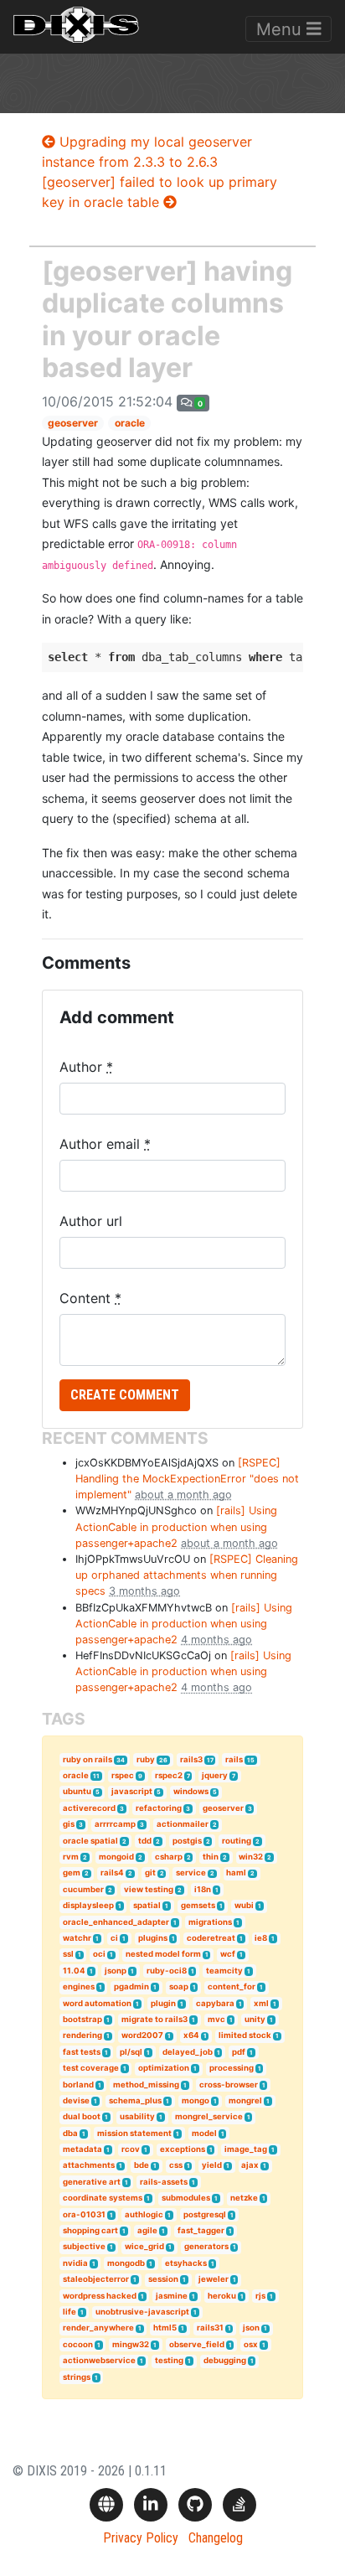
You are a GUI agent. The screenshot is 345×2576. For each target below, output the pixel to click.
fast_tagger (201, 2230)
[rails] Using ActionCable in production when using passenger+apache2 (176, 1526)
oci (99, 1954)
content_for (232, 1986)
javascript (132, 1791)
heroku (222, 2296)
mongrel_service (209, 2116)
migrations (210, 1922)
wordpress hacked (100, 2296)
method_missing (146, 2085)
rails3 (191, 1759)
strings (77, 2377)
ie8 (261, 1938)
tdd (145, 1841)
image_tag (246, 2149)
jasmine (172, 2296)
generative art (92, 2182)
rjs (260, 2296)
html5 (165, 2328)
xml (261, 2003)
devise (76, 2100)
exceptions (183, 2149)
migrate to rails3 (154, 2019)
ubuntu (77, 1791)
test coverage (91, 2068)
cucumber (83, 1889)
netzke (244, 2198)
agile (147, 2230)
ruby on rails (88, 1759)
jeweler (214, 2279)
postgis (187, 1841)
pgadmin (131, 1986)
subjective (84, 2246)
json (251, 2328)
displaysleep (88, 1905)
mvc (216, 2019)
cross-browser (229, 2085)
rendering (82, 2035)
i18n (203, 1889)
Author (86, 1067)
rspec (123, 1775)
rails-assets (164, 2182)
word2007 (142, 2035)
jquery (215, 1775)
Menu (281, 29)
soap (179, 1986)
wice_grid (144, 2246)
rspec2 (169, 1775)
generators (206, 2246)
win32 (251, 1857)
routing (237, 1841)
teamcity (224, 1971)
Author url (91, 1221)
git (150, 1873)
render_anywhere (98, 2328)
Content (90, 1298)
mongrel (245, 2100)
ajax (250, 2165)
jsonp (116, 1971)
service (191, 1873)
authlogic (144, 2214)
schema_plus (135, 2100)
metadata (82, 2149)
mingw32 (131, 2344)
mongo (196, 2100)
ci (114, 1938)
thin (211, 1857)
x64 (191, 2035)
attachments (89, 2165)
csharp (169, 1857)
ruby (146, 1759)
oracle (130, 423)
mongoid (116, 1857)
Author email (105, 1144)
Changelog (216, 2538)
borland (78, 2085)
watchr (77, 1938)
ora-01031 (84, 2214)
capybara (215, 2003)
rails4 (112, 1873)
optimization (164, 2068)
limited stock (245, 2035)
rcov (131, 2149)
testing (169, 2360)
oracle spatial (90, 1841)
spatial (147, 1905)
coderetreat (211, 1938)
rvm (71, 1857)
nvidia (75, 2263)
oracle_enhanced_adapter (116, 1922)
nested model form (163, 1954)
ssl (68, 1954)
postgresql (205, 2214)
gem (72, 1873)
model (204, 2133)
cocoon (78, 2344)
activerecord (89, 1808)
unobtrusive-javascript (142, 2312)
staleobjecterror (96, 2279)
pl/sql (131, 2052)
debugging (225, 2360)
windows (191, 1791)
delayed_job (188, 2052)
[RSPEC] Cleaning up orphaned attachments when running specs (187, 1575)
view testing (149, 1889)
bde (142, 2165)
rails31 (210, 2328)
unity (255, 2019)
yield (212, 2165)
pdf (239, 2052)
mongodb (126, 2263)
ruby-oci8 (167, 1971)
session (163, 2279)
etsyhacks (186, 2263)
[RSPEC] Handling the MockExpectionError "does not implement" (187, 1479)
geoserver (73, 423)
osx (251, 2344)
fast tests (82, 2052)
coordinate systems (103, 2198)
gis (69, 1824)
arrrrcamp (115, 1824)
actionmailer (183, 1824)
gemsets (198, 1905)
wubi (244, 1905)
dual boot (82, 2116)
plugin (163, 2003)
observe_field (197, 2344)
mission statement (134, 2133)
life (70, 2312)
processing (232, 2068)
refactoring (159, 1808)
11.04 (74, 1971)
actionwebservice (99, 2360)
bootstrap (82, 2019)
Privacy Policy (141, 2538)
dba (70, 2133)
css (176, 2165)
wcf (228, 1954)
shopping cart (90, 2230)
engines (79, 1986)
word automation (97, 2003)
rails (234, 1759)
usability (137, 2116)
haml (236, 1873)
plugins (153, 1938)
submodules (186, 2198)
